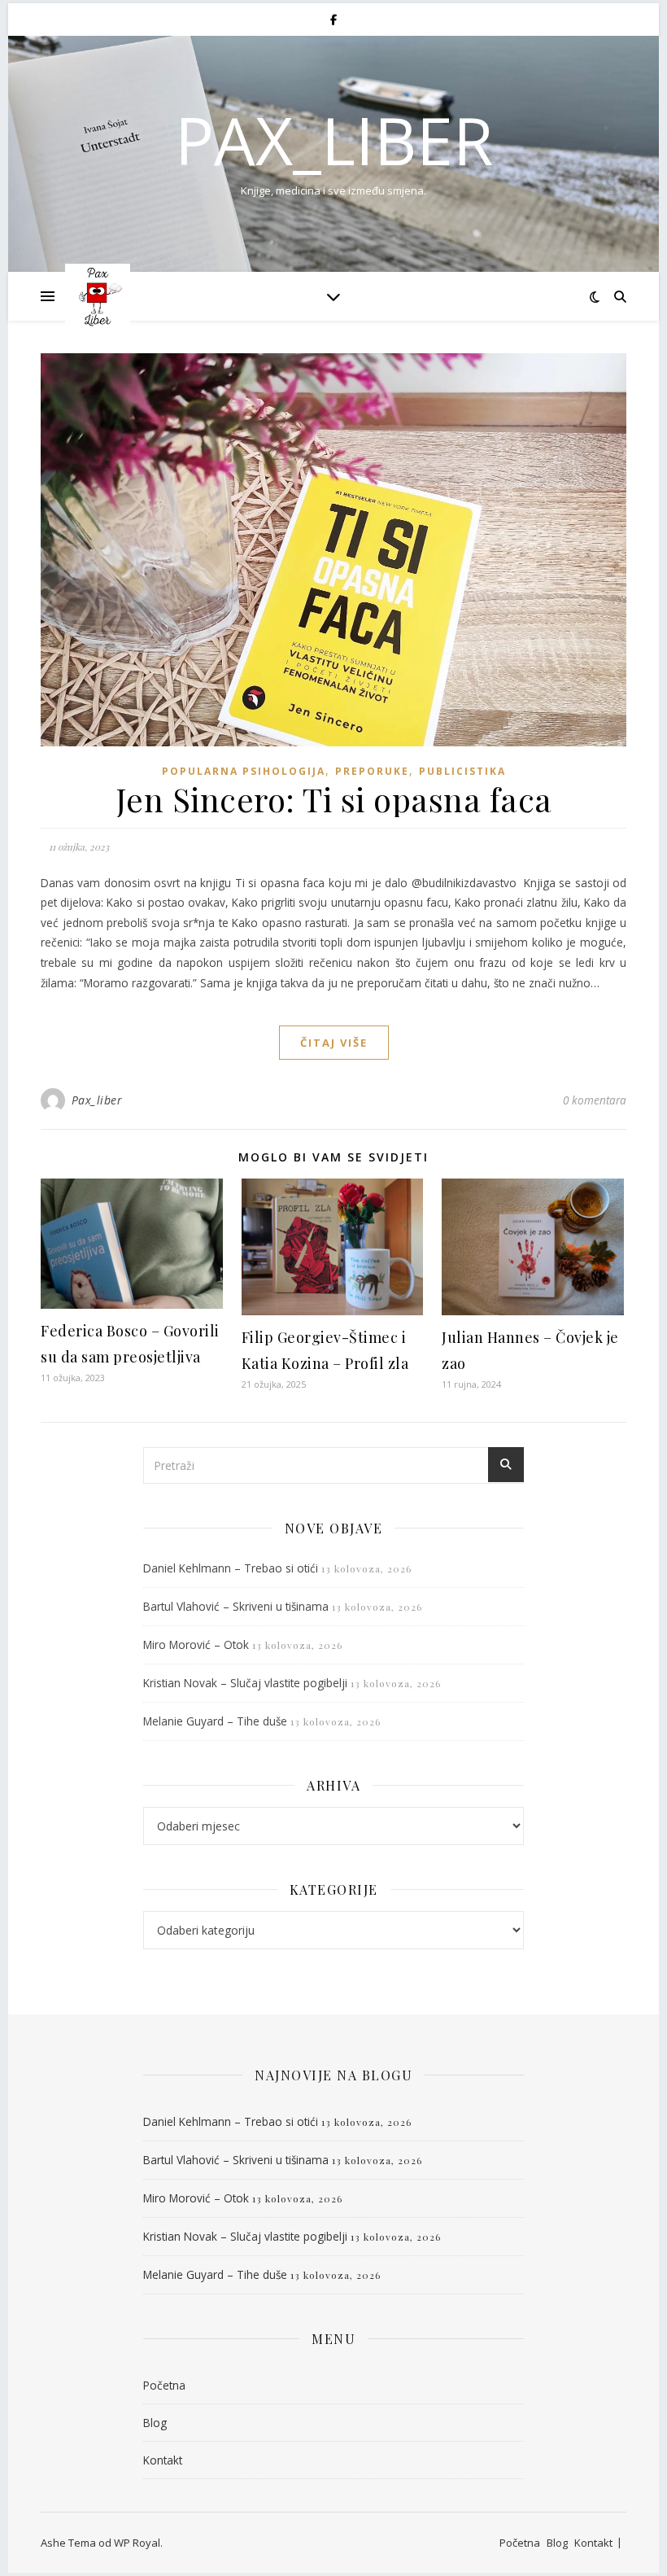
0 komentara (595, 1100)
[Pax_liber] (98, 296)
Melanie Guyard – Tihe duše (215, 1721)
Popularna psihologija (244, 771)
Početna (164, 2385)
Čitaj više (334, 1043)
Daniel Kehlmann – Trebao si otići (231, 1568)
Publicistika (462, 771)
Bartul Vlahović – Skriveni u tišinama (236, 1606)
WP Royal (137, 2543)
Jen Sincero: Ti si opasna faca (334, 799)
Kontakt (163, 2460)
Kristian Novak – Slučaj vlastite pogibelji (245, 1683)
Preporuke (372, 771)
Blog (155, 2423)
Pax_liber (334, 140)
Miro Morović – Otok (196, 1644)
